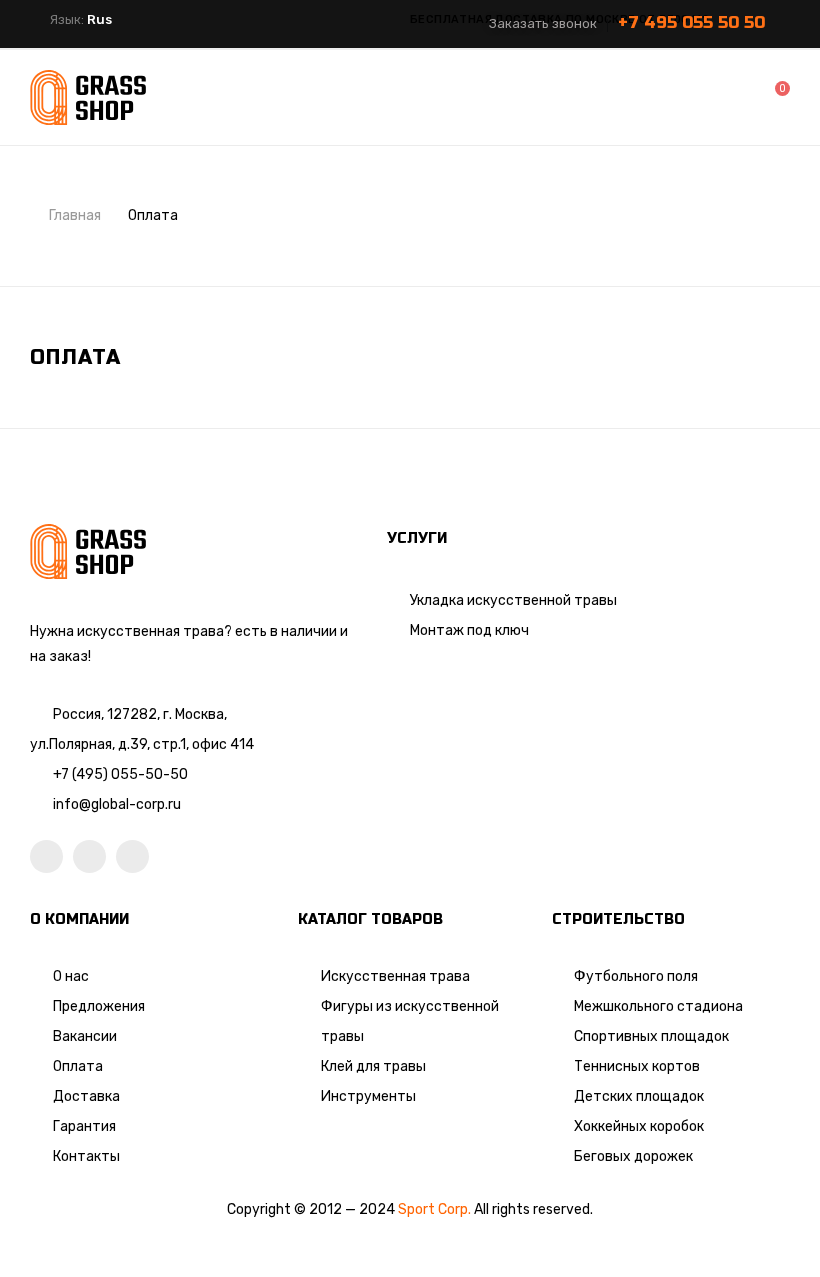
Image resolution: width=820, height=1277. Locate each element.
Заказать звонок (543, 23)
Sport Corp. (434, 1209)
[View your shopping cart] (768, 97)
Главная (75, 215)
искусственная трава (150, 631)
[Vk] (46, 856)
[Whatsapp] (89, 856)
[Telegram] (132, 856)
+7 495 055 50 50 (691, 22)
